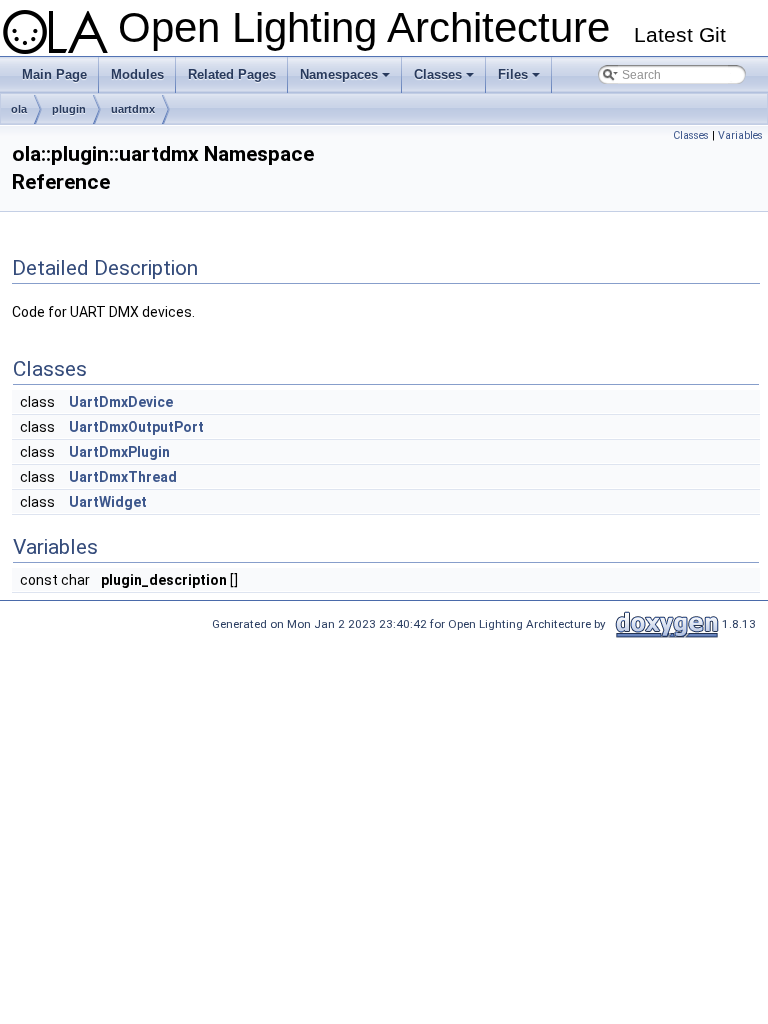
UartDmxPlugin (119, 452)
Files (520, 80)
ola (19, 109)
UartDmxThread (123, 477)
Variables (740, 135)
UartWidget (108, 502)
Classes (445, 80)
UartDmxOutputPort (136, 427)
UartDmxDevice (121, 402)
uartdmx (133, 109)
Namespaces (346, 80)
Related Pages (232, 74)
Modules (137, 74)
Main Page (54, 74)
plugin (69, 109)
